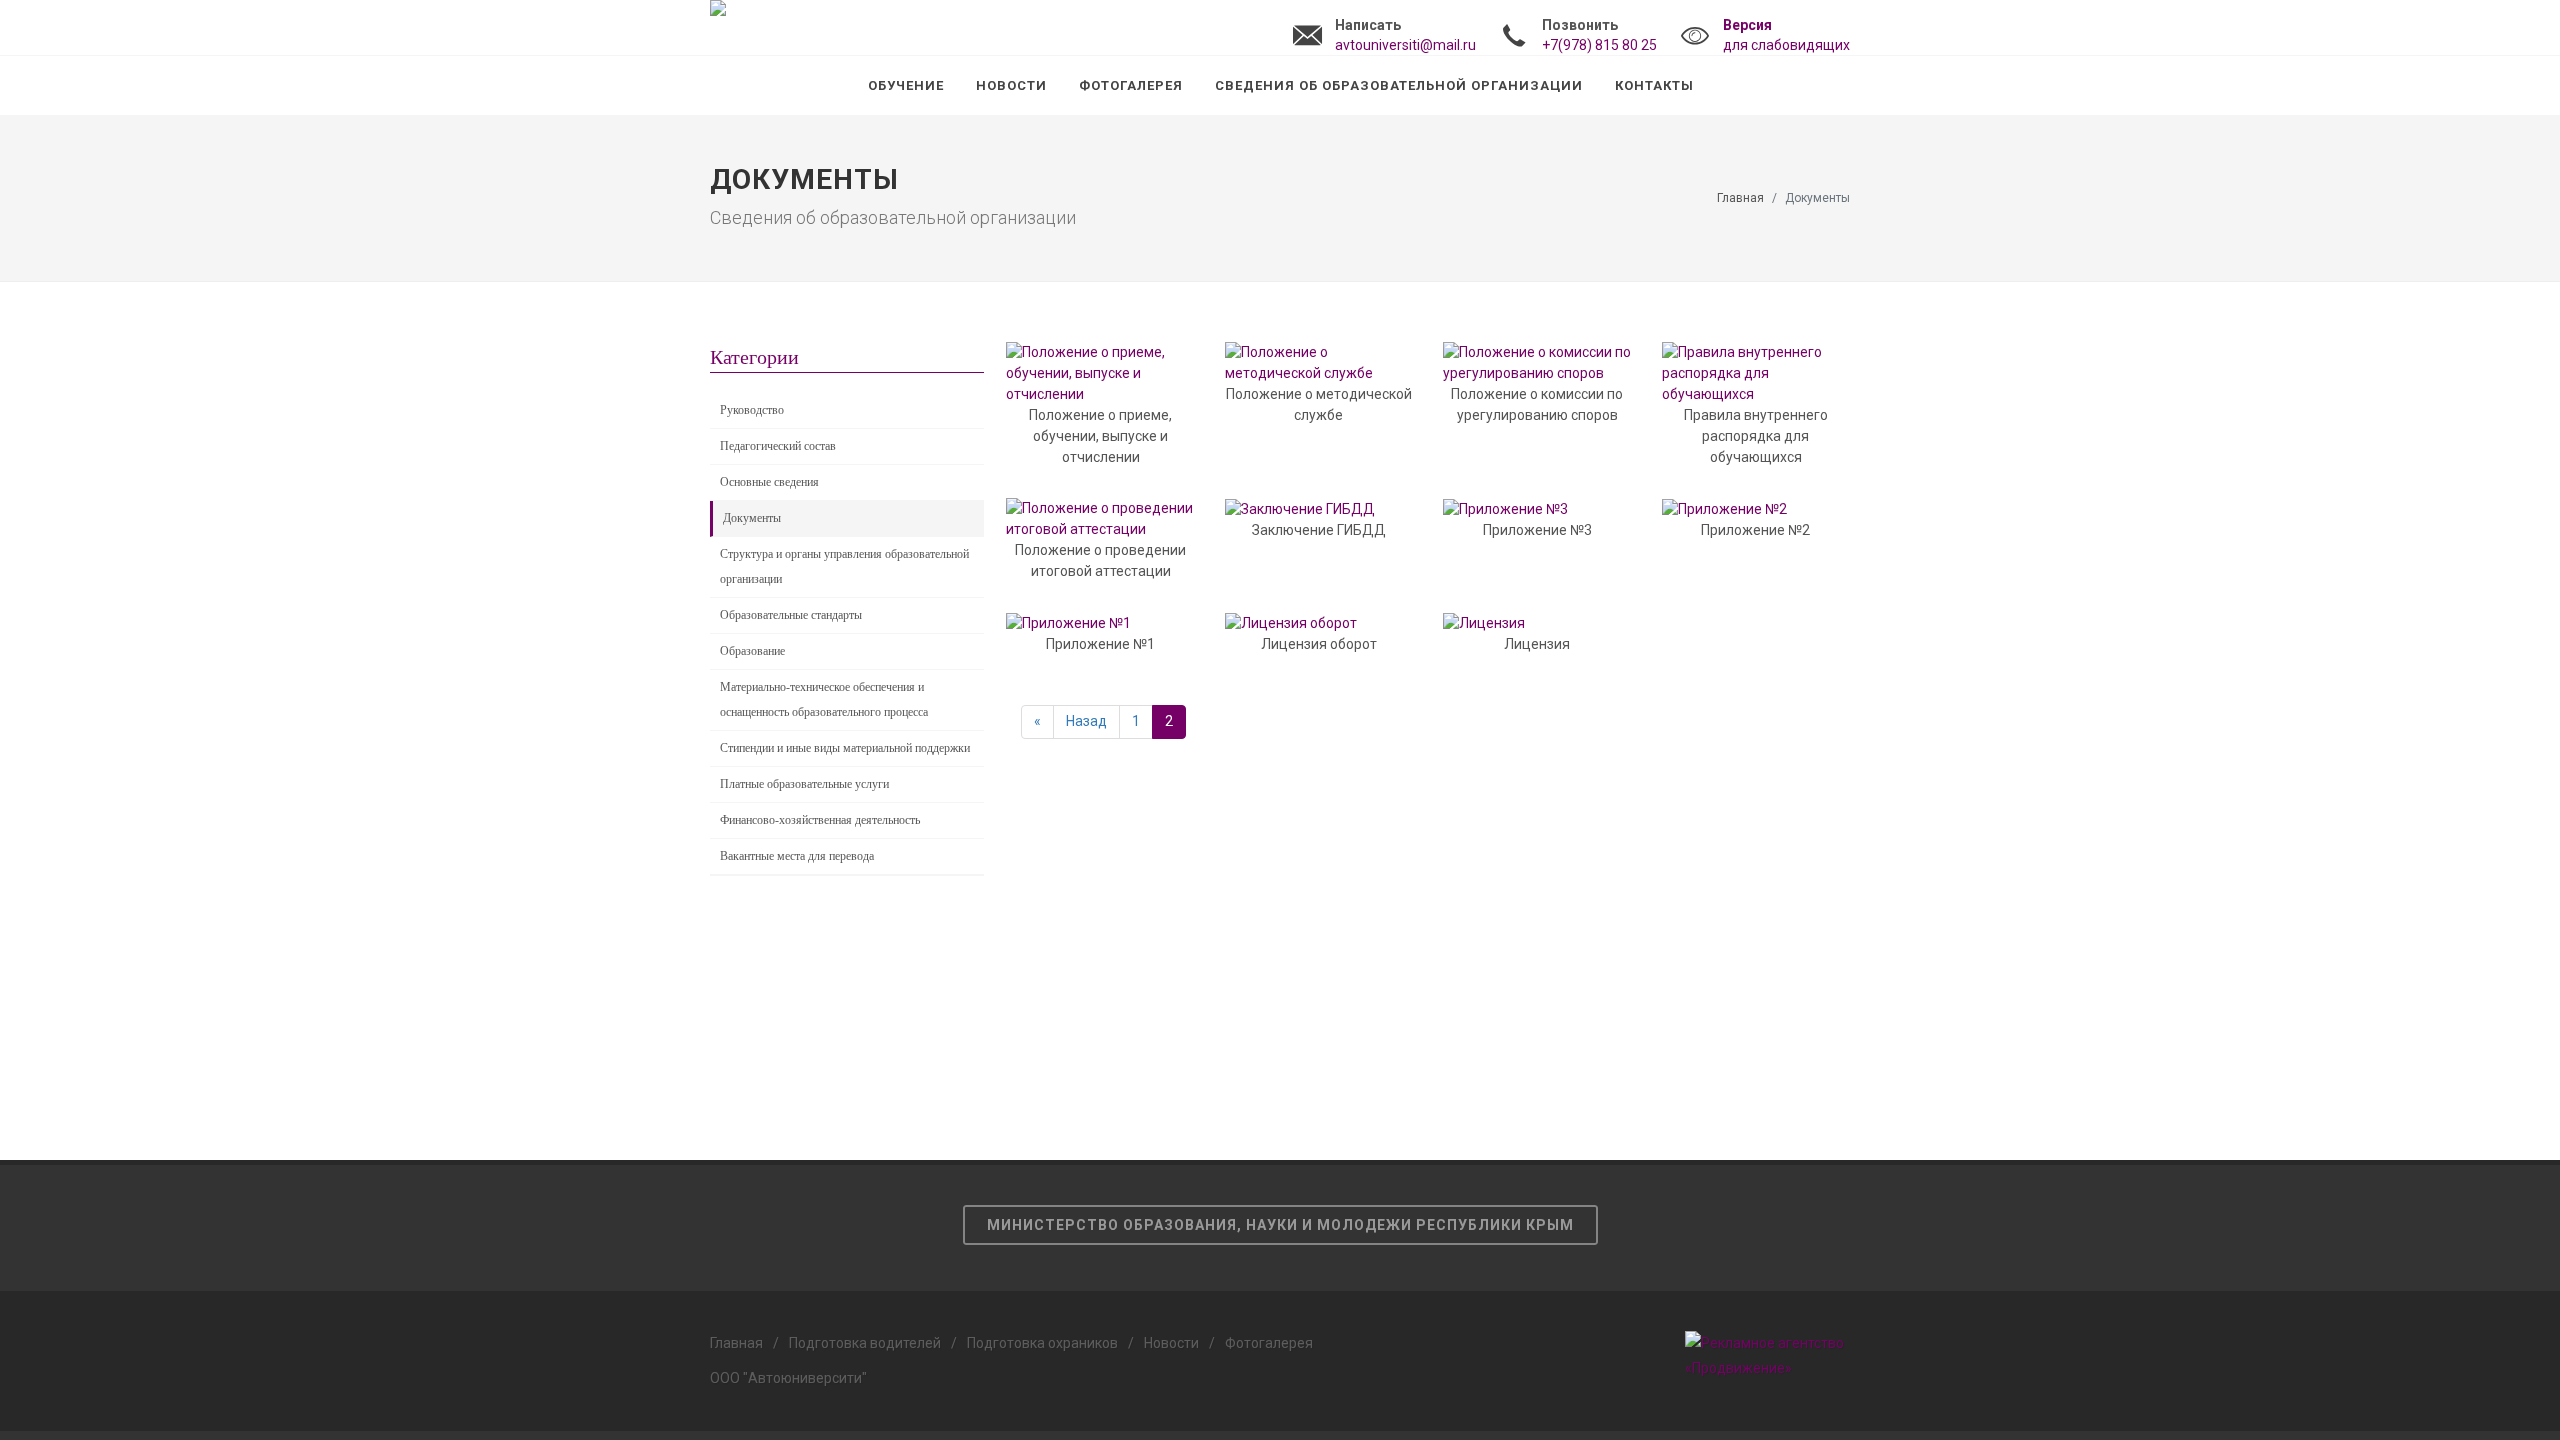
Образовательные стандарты (791, 615)
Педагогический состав (778, 446)
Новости (1171, 1343)
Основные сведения (769, 482)
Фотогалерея (1269, 1343)
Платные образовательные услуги (804, 784)
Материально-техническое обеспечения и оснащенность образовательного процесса (824, 699)
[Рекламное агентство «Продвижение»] (1767, 1355)
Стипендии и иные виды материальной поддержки (845, 748)
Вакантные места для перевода (797, 856)
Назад (1086, 721)
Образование (752, 651)
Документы (752, 518)
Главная (1740, 198)
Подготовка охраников (1042, 1343)
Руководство (752, 410)
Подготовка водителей (865, 1343)
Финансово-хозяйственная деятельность (820, 820)
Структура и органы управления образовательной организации (844, 566)
